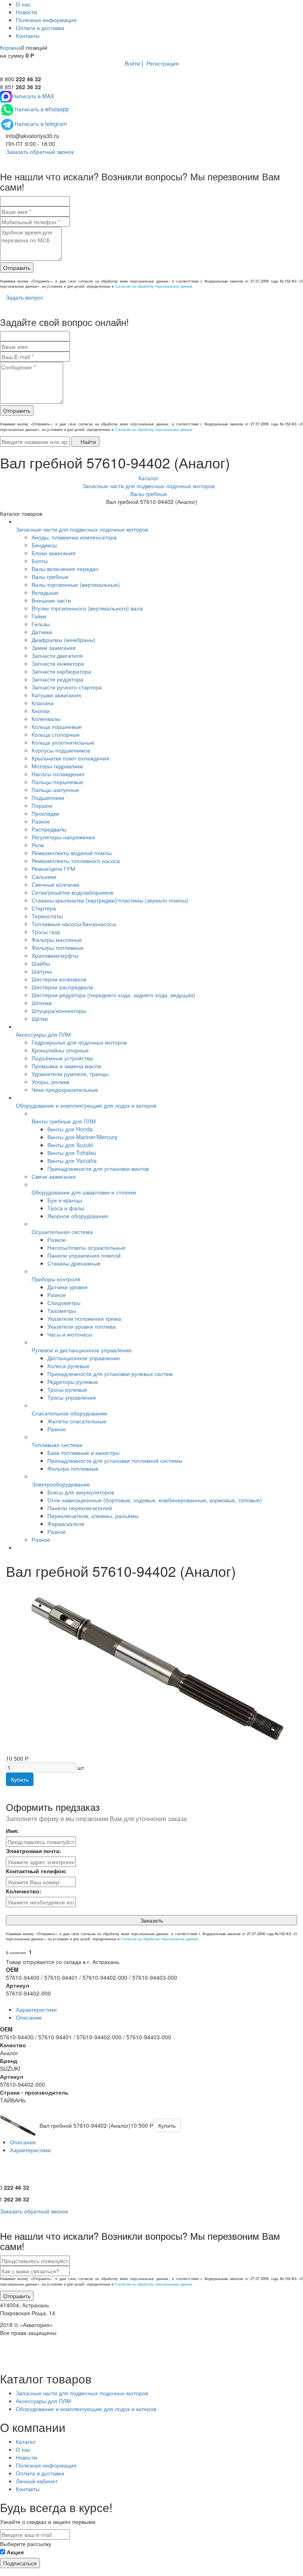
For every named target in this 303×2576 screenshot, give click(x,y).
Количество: (24, 1891)
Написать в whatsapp (42, 109)
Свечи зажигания (54, 1176)
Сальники (44, 876)
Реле (38, 845)
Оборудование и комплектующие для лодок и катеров (86, 1105)
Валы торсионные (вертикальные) (76, 584)
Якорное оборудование (78, 1216)
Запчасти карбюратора (61, 671)
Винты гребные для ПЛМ (64, 1121)
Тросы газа (46, 932)
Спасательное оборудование (69, 1413)
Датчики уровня (67, 1287)
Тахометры (62, 1310)
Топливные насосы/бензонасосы (74, 924)
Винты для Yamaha (72, 1161)
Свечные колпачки (55, 884)
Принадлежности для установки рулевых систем (110, 1374)
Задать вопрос (24, 297)
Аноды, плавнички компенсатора (74, 537)
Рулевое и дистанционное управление (82, 1350)
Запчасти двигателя (57, 655)
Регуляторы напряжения (63, 837)
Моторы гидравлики (57, 766)
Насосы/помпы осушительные (86, 1247)
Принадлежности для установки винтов (98, 1168)
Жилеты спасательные (77, 1421)
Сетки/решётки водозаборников (72, 892)
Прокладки (45, 813)
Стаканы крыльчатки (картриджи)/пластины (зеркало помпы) (110, 900)
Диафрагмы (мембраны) (64, 640)
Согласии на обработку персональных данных (154, 286)
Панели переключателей (80, 1508)
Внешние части (51, 600)
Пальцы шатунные (55, 790)
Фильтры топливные (58, 947)
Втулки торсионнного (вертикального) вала (87, 608)
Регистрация (163, 63)
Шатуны (42, 971)
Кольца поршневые (57, 726)
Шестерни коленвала (59, 979)
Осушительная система (62, 1232)
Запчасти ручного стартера (67, 687)
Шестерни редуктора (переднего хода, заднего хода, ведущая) (113, 995)
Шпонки (42, 1003)
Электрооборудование (61, 1484)
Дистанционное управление (84, 1358)
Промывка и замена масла (66, 1066)
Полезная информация (46, 20)
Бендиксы (44, 545)
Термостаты (47, 916)
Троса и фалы (66, 1208)
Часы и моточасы (70, 1334)
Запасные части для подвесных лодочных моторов (82, 529)
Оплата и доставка (40, 28)
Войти (132, 63)
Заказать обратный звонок (39, 152)
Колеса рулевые (68, 1366)
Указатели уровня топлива (81, 1326)
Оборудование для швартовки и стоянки (84, 1192)
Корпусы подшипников (61, 750)
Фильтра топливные (73, 1468)
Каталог (26, 2441)
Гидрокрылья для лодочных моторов (79, 1042)
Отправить (17, 268)
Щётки (40, 1018)
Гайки (39, 616)
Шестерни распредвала (62, 987)
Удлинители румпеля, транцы (70, 1074)
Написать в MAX (33, 96)
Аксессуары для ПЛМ (43, 1034)
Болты (40, 561)
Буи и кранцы (65, 1200)
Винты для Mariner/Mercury (82, 1137)
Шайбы (41, 963)
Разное (41, 821)
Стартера (44, 908)
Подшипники (48, 798)
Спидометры (64, 1303)
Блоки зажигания (53, 553)
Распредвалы (49, 829)
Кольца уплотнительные (63, 742)
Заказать (152, 1920)
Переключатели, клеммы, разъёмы (93, 1516)
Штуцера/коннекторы (59, 1011)
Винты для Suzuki (70, 1145)
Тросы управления (72, 1397)
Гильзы (41, 624)
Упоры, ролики (50, 1082)
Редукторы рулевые (73, 1382)
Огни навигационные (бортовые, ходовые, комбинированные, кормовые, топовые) (155, 1500)
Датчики (42, 632)
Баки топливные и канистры (83, 1453)
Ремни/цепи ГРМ (53, 869)
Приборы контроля (56, 1279)
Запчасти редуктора (57, 679)
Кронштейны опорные (60, 1050)
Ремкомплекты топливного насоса (76, 861)
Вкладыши (45, 592)
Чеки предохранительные (65, 1090)
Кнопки (41, 711)
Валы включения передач (65, 569)
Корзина (11, 47)
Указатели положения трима (84, 1318)
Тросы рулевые (67, 1389)
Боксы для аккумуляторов (81, 1492)
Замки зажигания (54, 648)
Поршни (42, 805)
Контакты (28, 36)
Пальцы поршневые (57, 782)
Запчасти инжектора (58, 663)
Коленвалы (46, 719)
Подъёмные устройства (62, 1058)
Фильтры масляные (57, 940)
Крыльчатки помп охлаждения (70, 758)
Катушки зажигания (56, 695)
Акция (15, 2552)
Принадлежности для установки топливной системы (115, 1460)
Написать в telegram (41, 124)
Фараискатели (66, 1524)
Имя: (12, 1831)
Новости (26, 12)
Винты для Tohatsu (72, 1153)
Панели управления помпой (84, 1255)
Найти (88, 442)
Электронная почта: (34, 1851)
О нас (23, 4)
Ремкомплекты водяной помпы (72, 853)
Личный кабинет (37, 2481)
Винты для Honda (70, 1129)
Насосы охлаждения (58, 774)
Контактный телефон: (36, 1871)
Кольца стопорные (56, 734)
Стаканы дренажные (74, 1263)
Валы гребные (50, 577)
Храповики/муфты (55, 955)
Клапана (43, 703)
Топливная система (57, 1445)
